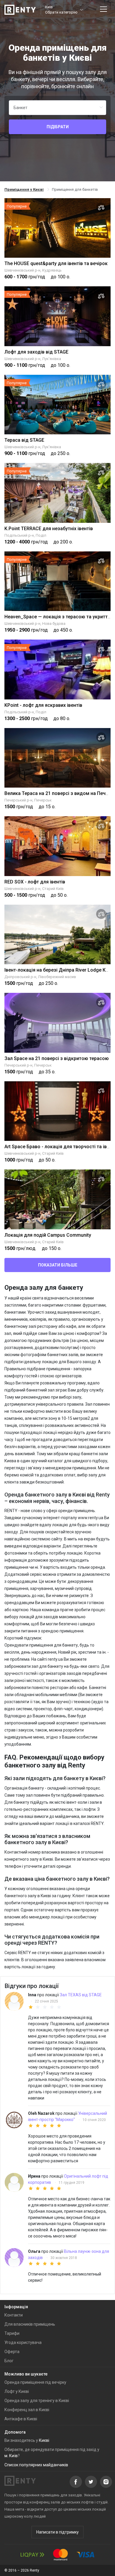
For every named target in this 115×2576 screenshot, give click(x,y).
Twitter (91, 2482)
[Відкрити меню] (103, 10)
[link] (24, 189)
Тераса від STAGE (24, 440)
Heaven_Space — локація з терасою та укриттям (59, 617)
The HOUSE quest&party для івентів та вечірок (56, 263)
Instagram (106, 2482)
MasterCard (60, 2555)
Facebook (76, 2482)
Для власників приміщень (30, 2324)
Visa (86, 2555)
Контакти (14, 2315)
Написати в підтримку (57, 2532)
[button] (64, 10)
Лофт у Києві (17, 2391)
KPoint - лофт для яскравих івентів (43, 705)
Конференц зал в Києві (27, 2410)
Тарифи (12, 2333)
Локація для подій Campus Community (48, 1235)
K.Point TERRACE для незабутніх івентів (49, 529)
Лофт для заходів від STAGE (36, 352)
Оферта (12, 2352)
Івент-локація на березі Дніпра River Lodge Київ (58, 970)
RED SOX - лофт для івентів (35, 882)
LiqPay (32, 2555)
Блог (9, 2361)
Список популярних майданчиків (36, 2465)
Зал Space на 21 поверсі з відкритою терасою (57, 1058)
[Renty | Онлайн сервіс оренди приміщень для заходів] (20, 10)
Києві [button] (44, 2440)
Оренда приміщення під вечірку (35, 2382)
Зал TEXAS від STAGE (81, 1995)
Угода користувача (23, 2342)
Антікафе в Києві (21, 2419)
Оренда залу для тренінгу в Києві (37, 2401)
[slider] (69, 2007)
